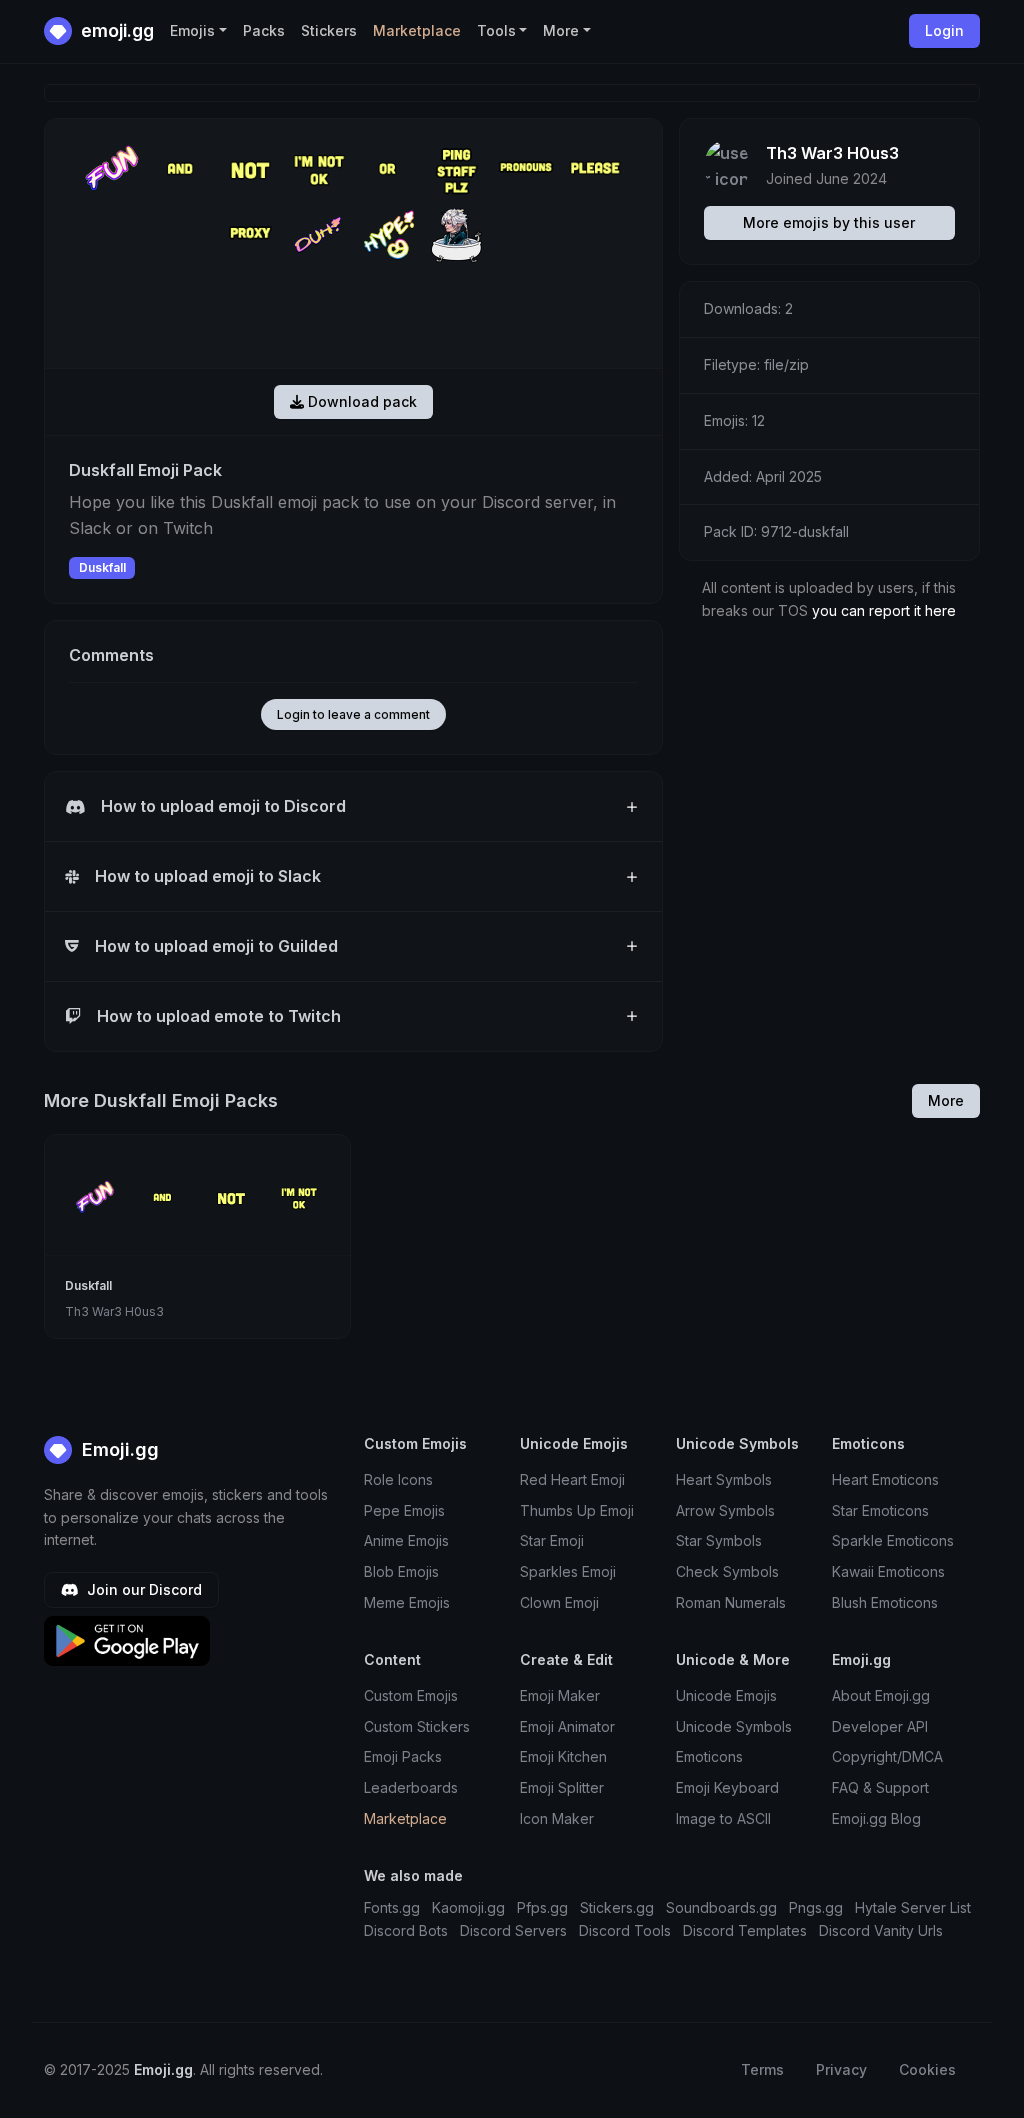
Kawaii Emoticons (888, 1571)
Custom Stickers (417, 1726)
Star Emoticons (880, 1510)
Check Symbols (727, 1571)
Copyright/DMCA (887, 1756)
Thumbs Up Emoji (577, 1510)
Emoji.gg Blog (876, 1818)
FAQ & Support (880, 1787)
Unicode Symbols (734, 1726)
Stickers (329, 30)
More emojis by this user (829, 222)
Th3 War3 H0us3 (832, 153)
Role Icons (398, 1479)
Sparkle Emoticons (893, 1540)
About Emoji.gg (881, 1695)
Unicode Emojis (726, 1695)
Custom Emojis (411, 1695)
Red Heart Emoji (572, 1479)
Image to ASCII (723, 1818)
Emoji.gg (118, 1449)
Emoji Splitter (562, 1787)
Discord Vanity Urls (881, 1930)
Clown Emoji (559, 1602)
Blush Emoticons (885, 1602)
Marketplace (417, 30)
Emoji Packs (403, 1756)
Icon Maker (557, 1818)
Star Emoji (552, 1540)
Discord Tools (625, 1930)
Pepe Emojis (404, 1510)
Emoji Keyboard (727, 1787)
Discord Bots (406, 1930)
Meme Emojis (407, 1602)
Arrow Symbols (725, 1510)
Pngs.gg (816, 1907)
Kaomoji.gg (468, 1907)
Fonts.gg (392, 1907)
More (946, 1100)
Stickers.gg (617, 1907)
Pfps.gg (542, 1907)
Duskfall (102, 567)
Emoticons (709, 1756)
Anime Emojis (406, 1540)
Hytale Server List (913, 1907)
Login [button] (944, 30)
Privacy (841, 2069)
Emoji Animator (567, 1726)
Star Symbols (719, 1540)
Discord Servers (513, 1930)
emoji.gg (115, 30)
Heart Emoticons (885, 1479)
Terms (762, 2069)
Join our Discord (142, 1589)
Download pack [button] (360, 401)
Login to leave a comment (353, 714)
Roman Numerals (731, 1602)
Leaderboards (411, 1787)
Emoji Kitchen (563, 1756)
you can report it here (884, 610)
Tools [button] (496, 30)
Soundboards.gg (721, 1907)
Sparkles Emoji (568, 1571)
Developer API (880, 1726)
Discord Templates (745, 1930)
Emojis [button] (192, 30)
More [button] (561, 30)
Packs (264, 30)
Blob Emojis (401, 1571)
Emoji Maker (560, 1695)
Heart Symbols (724, 1479)
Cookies (927, 2069)
